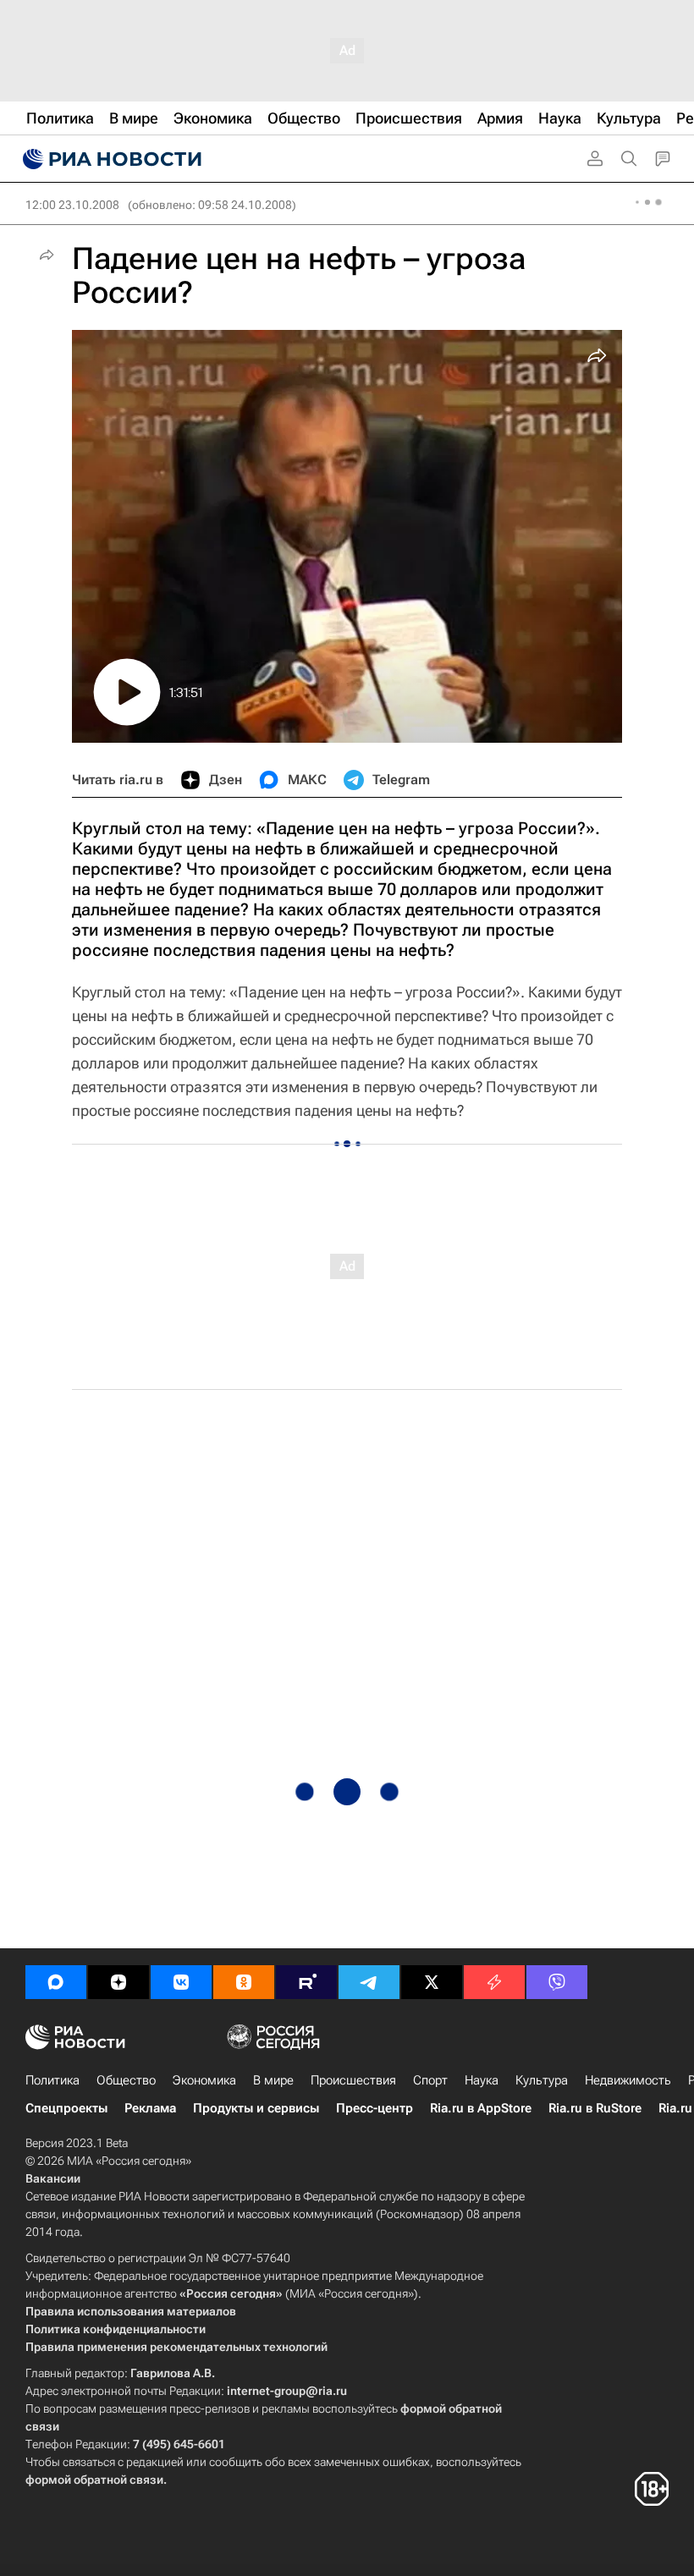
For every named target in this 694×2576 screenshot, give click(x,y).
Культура (542, 2080)
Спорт (430, 2080)
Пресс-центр (375, 2108)
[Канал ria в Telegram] (369, 1982)
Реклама (150, 2108)
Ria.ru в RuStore (595, 2108)
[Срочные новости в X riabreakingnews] (494, 1982)
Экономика (204, 2080)
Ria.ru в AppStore (481, 2108)
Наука (482, 2080)
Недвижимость (628, 2080)
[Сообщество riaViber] (557, 1982)
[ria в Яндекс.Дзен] (118, 1982)
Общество (126, 2080)
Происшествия (353, 2080)
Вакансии (53, 2178)
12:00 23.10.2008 (72, 205)
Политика (52, 2080)
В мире (273, 2080)
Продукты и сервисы (256, 2108)
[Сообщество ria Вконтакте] (181, 1982)
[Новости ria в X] (432, 1982)
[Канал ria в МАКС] (56, 1982)
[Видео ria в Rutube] (306, 1982)
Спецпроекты (66, 2108)
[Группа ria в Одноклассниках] (244, 1982)
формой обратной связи (94, 2480)
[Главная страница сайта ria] (110, 159)
